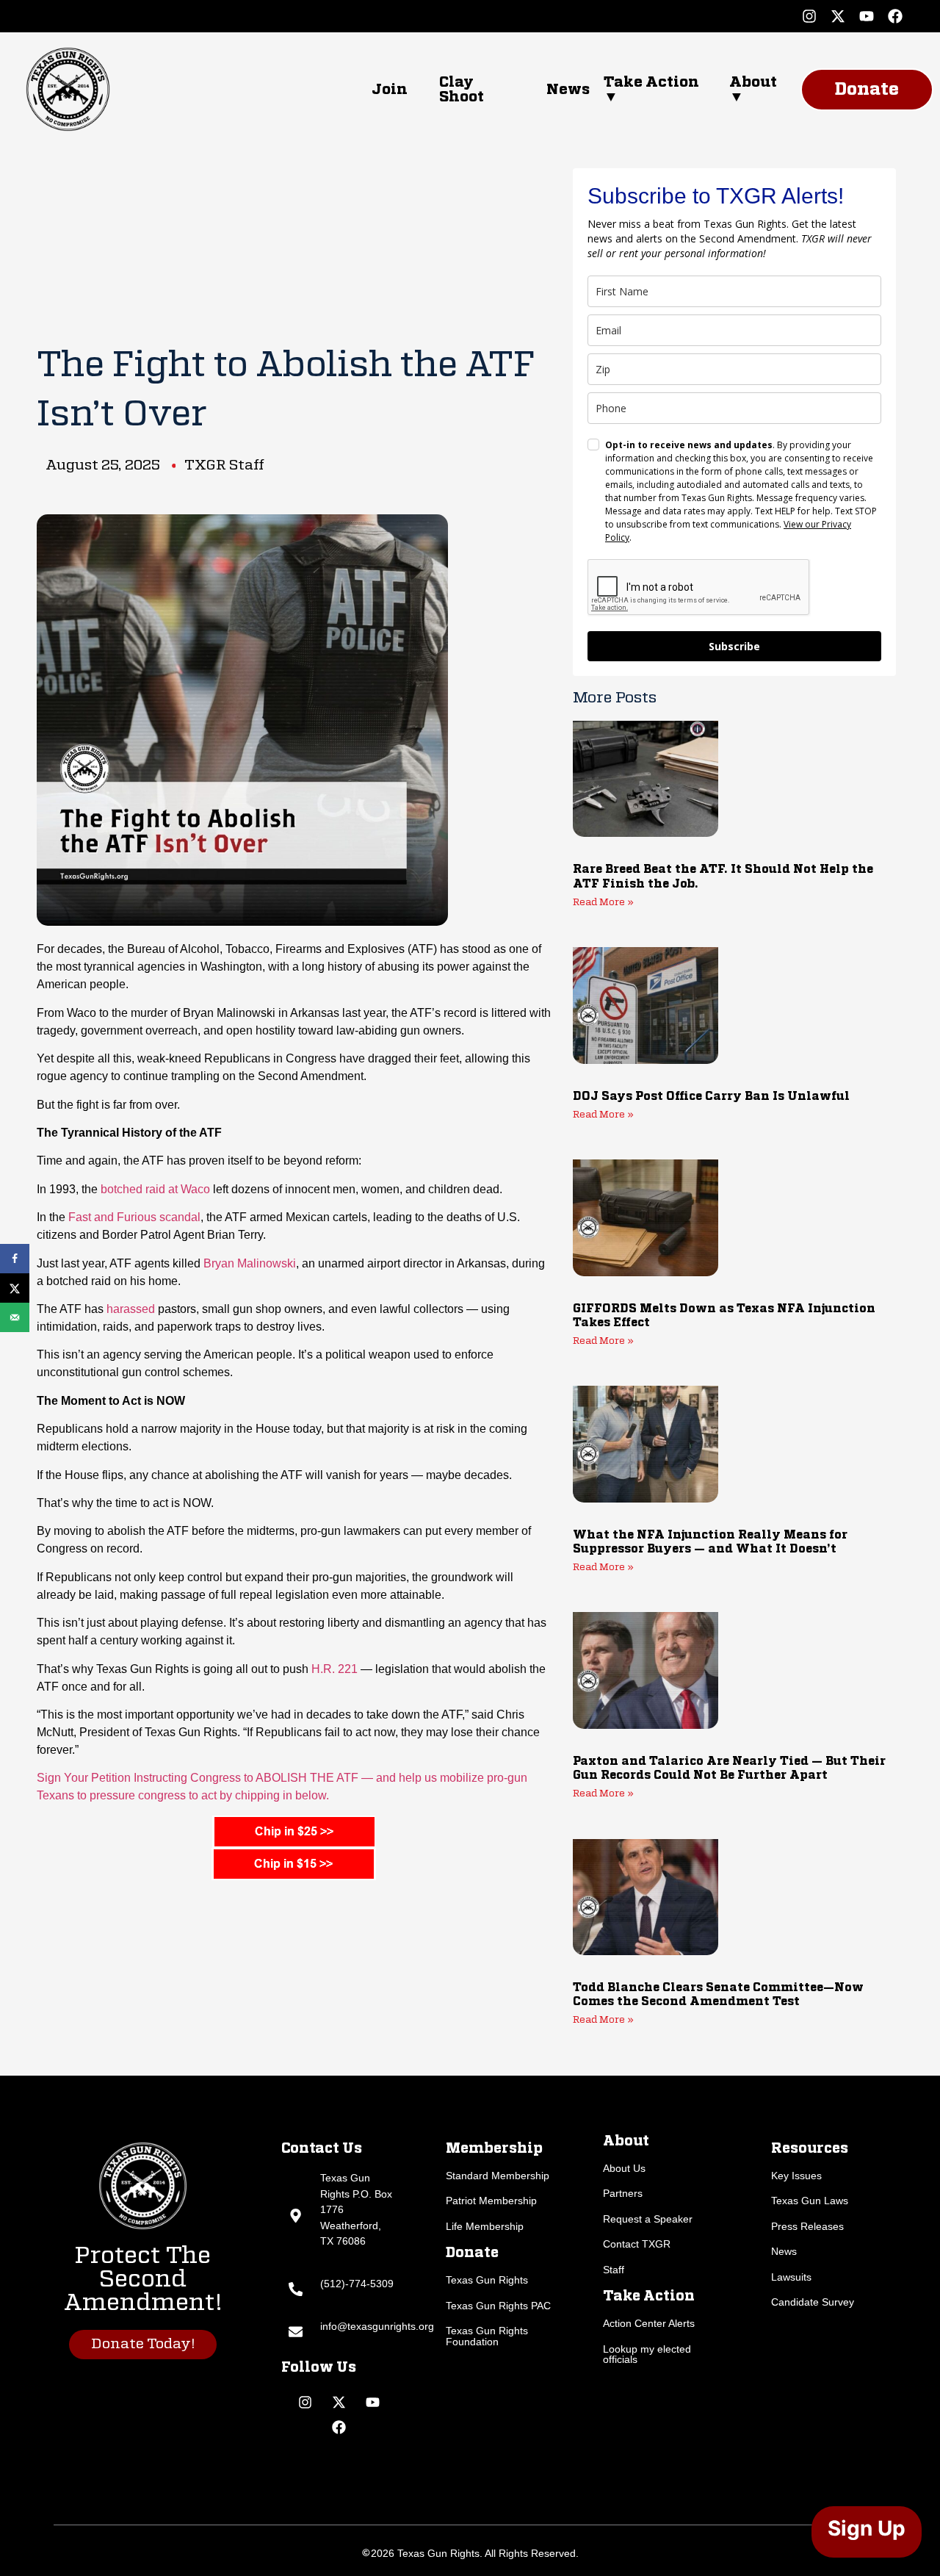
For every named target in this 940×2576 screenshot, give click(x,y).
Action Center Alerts (649, 2323)
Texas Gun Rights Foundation (487, 2336)
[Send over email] (15, 1317)
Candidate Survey (813, 2302)
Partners (623, 2193)
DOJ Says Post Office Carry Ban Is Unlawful (711, 1097)
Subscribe (734, 646)
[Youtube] (867, 16)
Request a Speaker (648, 2219)
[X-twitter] (838, 16)
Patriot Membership (491, 2201)
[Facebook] (895, 16)
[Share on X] (15, 1288)
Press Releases (807, 2226)
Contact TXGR (637, 2244)
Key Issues (796, 2176)
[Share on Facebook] (15, 1259)
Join (390, 90)
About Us (624, 2168)
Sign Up (867, 2528)
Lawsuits (791, 2277)
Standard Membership (498, 2176)
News (568, 90)
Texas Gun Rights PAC (498, 2306)
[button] (652, 90)
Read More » (603, 903)
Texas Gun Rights (487, 2280)
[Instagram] (809, 16)
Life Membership (485, 2226)
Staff (614, 2270)
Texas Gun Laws (810, 2201)
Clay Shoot (462, 90)
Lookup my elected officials (647, 2354)
